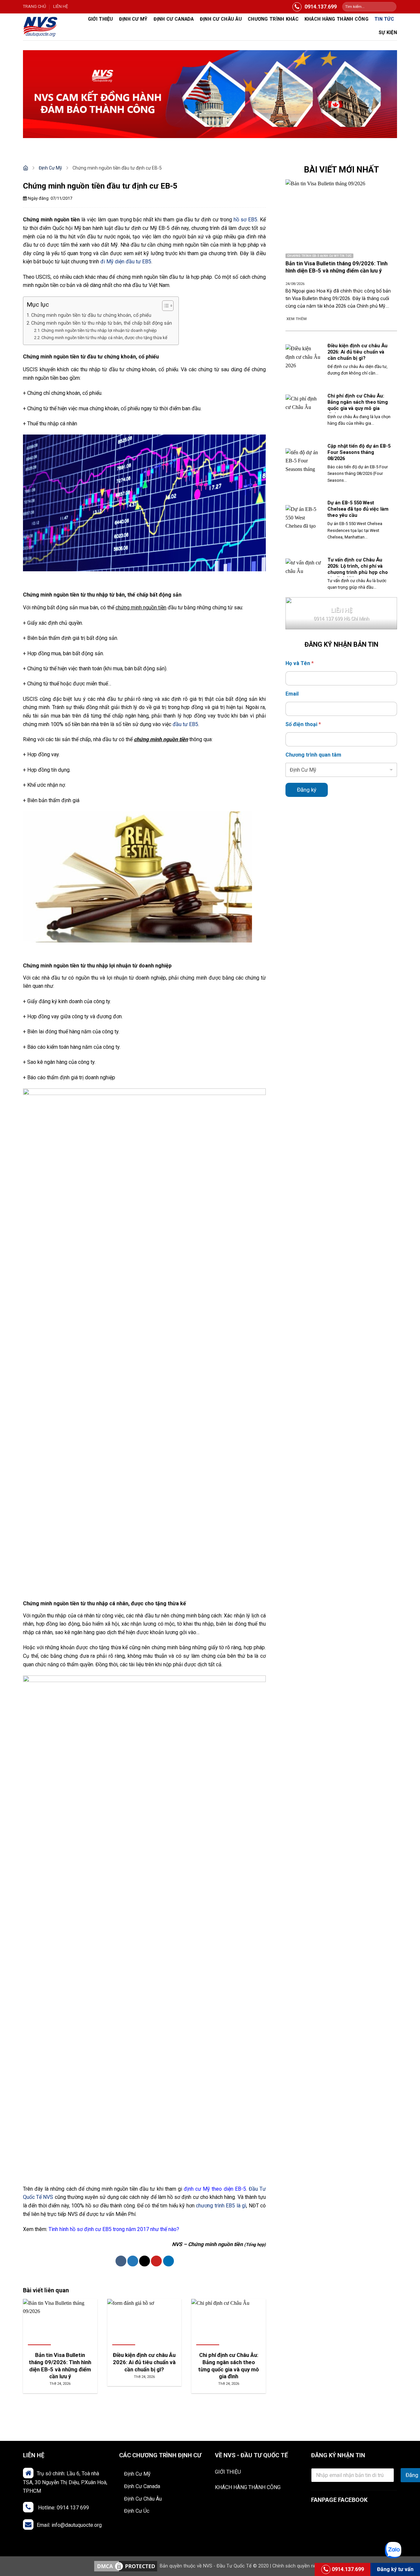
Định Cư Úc (137, 2511)
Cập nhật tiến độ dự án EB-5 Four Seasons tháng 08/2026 (359, 452)
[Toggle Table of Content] (165, 306)
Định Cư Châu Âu (143, 2499)
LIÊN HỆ (61, 6)
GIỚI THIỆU (228, 2472)
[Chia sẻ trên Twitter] (133, 2261)
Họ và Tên (300, 663)
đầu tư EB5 (185, 724)
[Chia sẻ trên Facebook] (121, 2261)
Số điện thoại (303, 724)
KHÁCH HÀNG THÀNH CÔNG (248, 2487)
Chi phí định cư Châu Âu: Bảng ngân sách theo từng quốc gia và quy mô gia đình (358, 405)
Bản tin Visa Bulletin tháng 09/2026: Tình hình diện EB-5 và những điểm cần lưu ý (336, 267)
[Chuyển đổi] (196, 2474)
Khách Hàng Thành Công (336, 19)
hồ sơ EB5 (246, 220)
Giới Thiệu (101, 19)
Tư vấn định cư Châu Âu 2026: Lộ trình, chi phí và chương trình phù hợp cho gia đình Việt (358, 569)
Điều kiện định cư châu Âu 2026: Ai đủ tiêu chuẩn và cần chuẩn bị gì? (357, 352)
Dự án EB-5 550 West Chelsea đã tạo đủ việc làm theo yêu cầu (358, 509)
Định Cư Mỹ (133, 19)
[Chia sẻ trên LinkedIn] (168, 2261)
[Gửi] (391, 7)
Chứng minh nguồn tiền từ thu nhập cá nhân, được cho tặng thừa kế (104, 338)
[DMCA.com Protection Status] (126, 2566)
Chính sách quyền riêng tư (300, 2566)
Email (292, 694)
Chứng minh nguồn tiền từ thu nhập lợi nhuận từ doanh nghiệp (99, 330)
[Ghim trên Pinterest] (156, 2261)
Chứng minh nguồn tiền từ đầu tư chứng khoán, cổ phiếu (91, 315)
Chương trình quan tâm (313, 755)
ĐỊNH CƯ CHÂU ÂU (221, 19)
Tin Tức (384, 19)
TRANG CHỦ (34, 6)
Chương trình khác (273, 19)
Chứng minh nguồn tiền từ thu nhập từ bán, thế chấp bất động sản (102, 323)
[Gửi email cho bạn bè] (145, 2261)
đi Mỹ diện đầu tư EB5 (126, 262)
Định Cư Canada (174, 19)
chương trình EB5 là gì (221, 2206)
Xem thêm (297, 319)
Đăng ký (307, 790)
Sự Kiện (388, 33)
